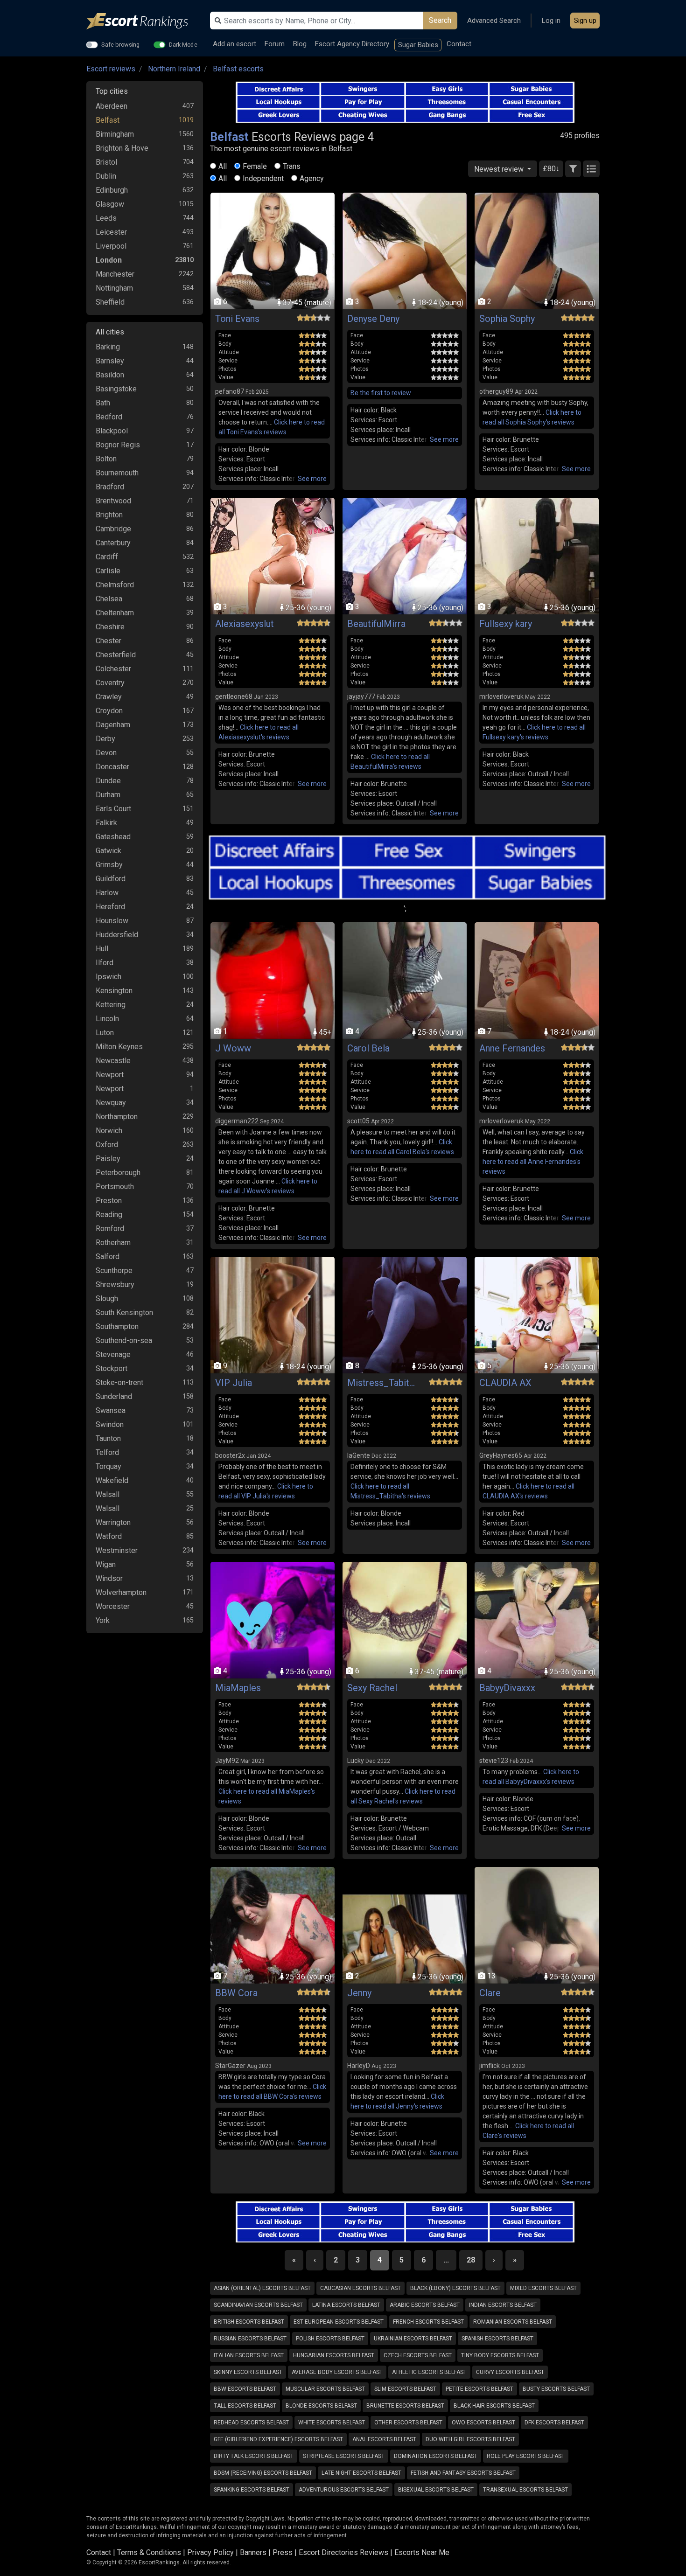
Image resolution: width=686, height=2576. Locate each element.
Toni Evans (237, 319)
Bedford (109, 417)
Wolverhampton (121, 1592)
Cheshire (110, 627)
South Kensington (124, 1312)
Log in (551, 21)
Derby (105, 739)
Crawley (109, 697)
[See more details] (312, 479)
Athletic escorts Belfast (429, 2372)
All (223, 166)
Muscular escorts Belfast (325, 2389)
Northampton (117, 1117)
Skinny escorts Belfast (248, 2372)
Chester (108, 641)
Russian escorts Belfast (250, 2339)
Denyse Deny (373, 319)
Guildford (111, 879)
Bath (103, 403)
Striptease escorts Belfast (344, 2456)
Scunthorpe (114, 1271)
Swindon (110, 1424)
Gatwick (108, 851)
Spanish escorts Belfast (497, 2339)
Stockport (112, 1368)
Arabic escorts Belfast (425, 2305)
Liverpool (111, 246)
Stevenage (113, 1354)
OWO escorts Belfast (483, 2423)
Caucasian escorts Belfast (360, 2288)
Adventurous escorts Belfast (344, 2490)
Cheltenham (115, 613)
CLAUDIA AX (505, 1383)
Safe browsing (121, 44)
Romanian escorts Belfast (513, 2322)
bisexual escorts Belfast (436, 2490)
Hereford (110, 907)
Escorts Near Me (422, 2552)
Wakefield (112, 1480)
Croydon (109, 711)
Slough (107, 1298)
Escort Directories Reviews (343, 2552)
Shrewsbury (115, 1285)
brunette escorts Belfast (405, 2406)
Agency (312, 178)
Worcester (113, 1606)
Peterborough (118, 1173)
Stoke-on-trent (119, 1382)
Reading (109, 1215)
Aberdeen (112, 106)
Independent (263, 178)
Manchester (115, 274)
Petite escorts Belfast (479, 2389)
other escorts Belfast (408, 2423)
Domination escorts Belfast (436, 2456)
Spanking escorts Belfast (252, 2490)
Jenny (359, 1993)
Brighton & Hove (122, 148)
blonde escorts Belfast (321, 2406)
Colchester (113, 669)
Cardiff (107, 557)
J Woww (233, 1048)
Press (283, 2552)
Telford (107, 1452)
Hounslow (112, 921)
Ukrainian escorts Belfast (413, 2339)
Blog (300, 44)
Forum (275, 44)
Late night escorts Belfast (361, 2473)
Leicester (111, 232)
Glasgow (110, 204)
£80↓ (551, 169)
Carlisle (108, 571)
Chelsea (109, 599)
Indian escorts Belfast (503, 2305)
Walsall (108, 1494)
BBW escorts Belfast (245, 2389)
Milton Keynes (119, 1047)
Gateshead (113, 837)
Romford (110, 1229)
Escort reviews (111, 69)
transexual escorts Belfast (525, 2490)
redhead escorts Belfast (251, 2423)
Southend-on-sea (124, 1340)
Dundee (108, 781)
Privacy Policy (210, 2552)
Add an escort (234, 44)
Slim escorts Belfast (405, 2389)
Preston (109, 1201)
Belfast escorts (238, 69)
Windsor (109, 1578)
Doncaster (112, 767)
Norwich (109, 1131)
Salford (108, 1257)
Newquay (111, 1103)
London (109, 260)
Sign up (585, 21)
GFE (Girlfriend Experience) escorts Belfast (278, 2439)
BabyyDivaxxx (507, 1688)
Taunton (108, 1438)
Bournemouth (117, 473)
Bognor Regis (118, 445)
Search (440, 20)
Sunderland (114, 1396)
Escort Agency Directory (352, 44)
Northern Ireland (174, 69)
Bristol (106, 162)
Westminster (117, 1550)
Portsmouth (115, 1187)
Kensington (114, 991)
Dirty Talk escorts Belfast (254, 2456)
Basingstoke (116, 389)
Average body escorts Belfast (337, 2372)
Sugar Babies (418, 45)
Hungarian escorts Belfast (334, 2355)
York (103, 1620)
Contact (459, 44)
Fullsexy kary (506, 624)
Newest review (500, 169)
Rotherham (113, 1243)
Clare (490, 1993)
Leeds (106, 218)
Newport (110, 1075)
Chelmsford (115, 585)
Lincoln (107, 1019)
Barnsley (110, 361)
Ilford (105, 963)
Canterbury (113, 543)
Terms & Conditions (149, 2552)
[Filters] (573, 169)
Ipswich (108, 977)
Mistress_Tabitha (382, 1383)
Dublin (106, 176)
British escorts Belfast (249, 2322)
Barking (108, 347)
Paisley (108, 1159)
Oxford (107, 1145)
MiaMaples (238, 1688)
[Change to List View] (591, 169)
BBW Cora (236, 1993)
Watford (109, 1536)
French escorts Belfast (428, 2322)
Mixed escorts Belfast (543, 2288)
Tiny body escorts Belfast (500, 2355)
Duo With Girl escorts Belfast (470, 2439)
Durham (108, 795)
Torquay (108, 1466)
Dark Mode (183, 44)
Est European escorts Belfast (339, 2322)
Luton (105, 1033)
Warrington (113, 1522)
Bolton (106, 459)
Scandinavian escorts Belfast (258, 2305)
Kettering (111, 1005)
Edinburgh (112, 190)
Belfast (108, 120)
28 (471, 2260)
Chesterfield (116, 655)
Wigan (106, 1564)
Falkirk (106, 823)
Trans (292, 166)
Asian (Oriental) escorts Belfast (262, 2288)
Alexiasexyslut (245, 624)
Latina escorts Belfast (346, 2305)
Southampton (117, 1326)
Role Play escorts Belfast (526, 2456)
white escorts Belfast (332, 2423)
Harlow (107, 893)
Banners (253, 2552)
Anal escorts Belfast (384, 2439)
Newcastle (113, 1061)
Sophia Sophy (507, 319)
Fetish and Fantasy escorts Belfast (463, 2473)
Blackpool (112, 431)
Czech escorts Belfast (418, 2355)
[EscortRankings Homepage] (145, 21)
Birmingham (115, 134)
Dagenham (113, 725)
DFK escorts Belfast (554, 2423)
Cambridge (113, 529)
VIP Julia (234, 1383)
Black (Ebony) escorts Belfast (455, 2288)
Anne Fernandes (512, 1048)
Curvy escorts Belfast (510, 2372)
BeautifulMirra (376, 624)
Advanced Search (494, 21)
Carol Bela (368, 1048)
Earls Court (113, 809)
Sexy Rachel (372, 1688)
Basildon (110, 375)
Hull (102, 949)
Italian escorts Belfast (249, 2355)
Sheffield (110, 302)
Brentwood (113, 501)
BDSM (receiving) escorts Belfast (263, 2473)
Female (255, 166)
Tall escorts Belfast (245, 2406)
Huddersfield (117, 935)
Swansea (111, 1410)
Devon (106, 753)
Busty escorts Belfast (556, 2389)
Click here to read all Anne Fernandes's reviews (533, 1162)
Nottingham (114, 288)
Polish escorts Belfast (330, 2339)
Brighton (109, 515)
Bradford (110, 487)
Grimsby (109, 865)
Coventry (110, 683)
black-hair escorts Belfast (494, 2406)
